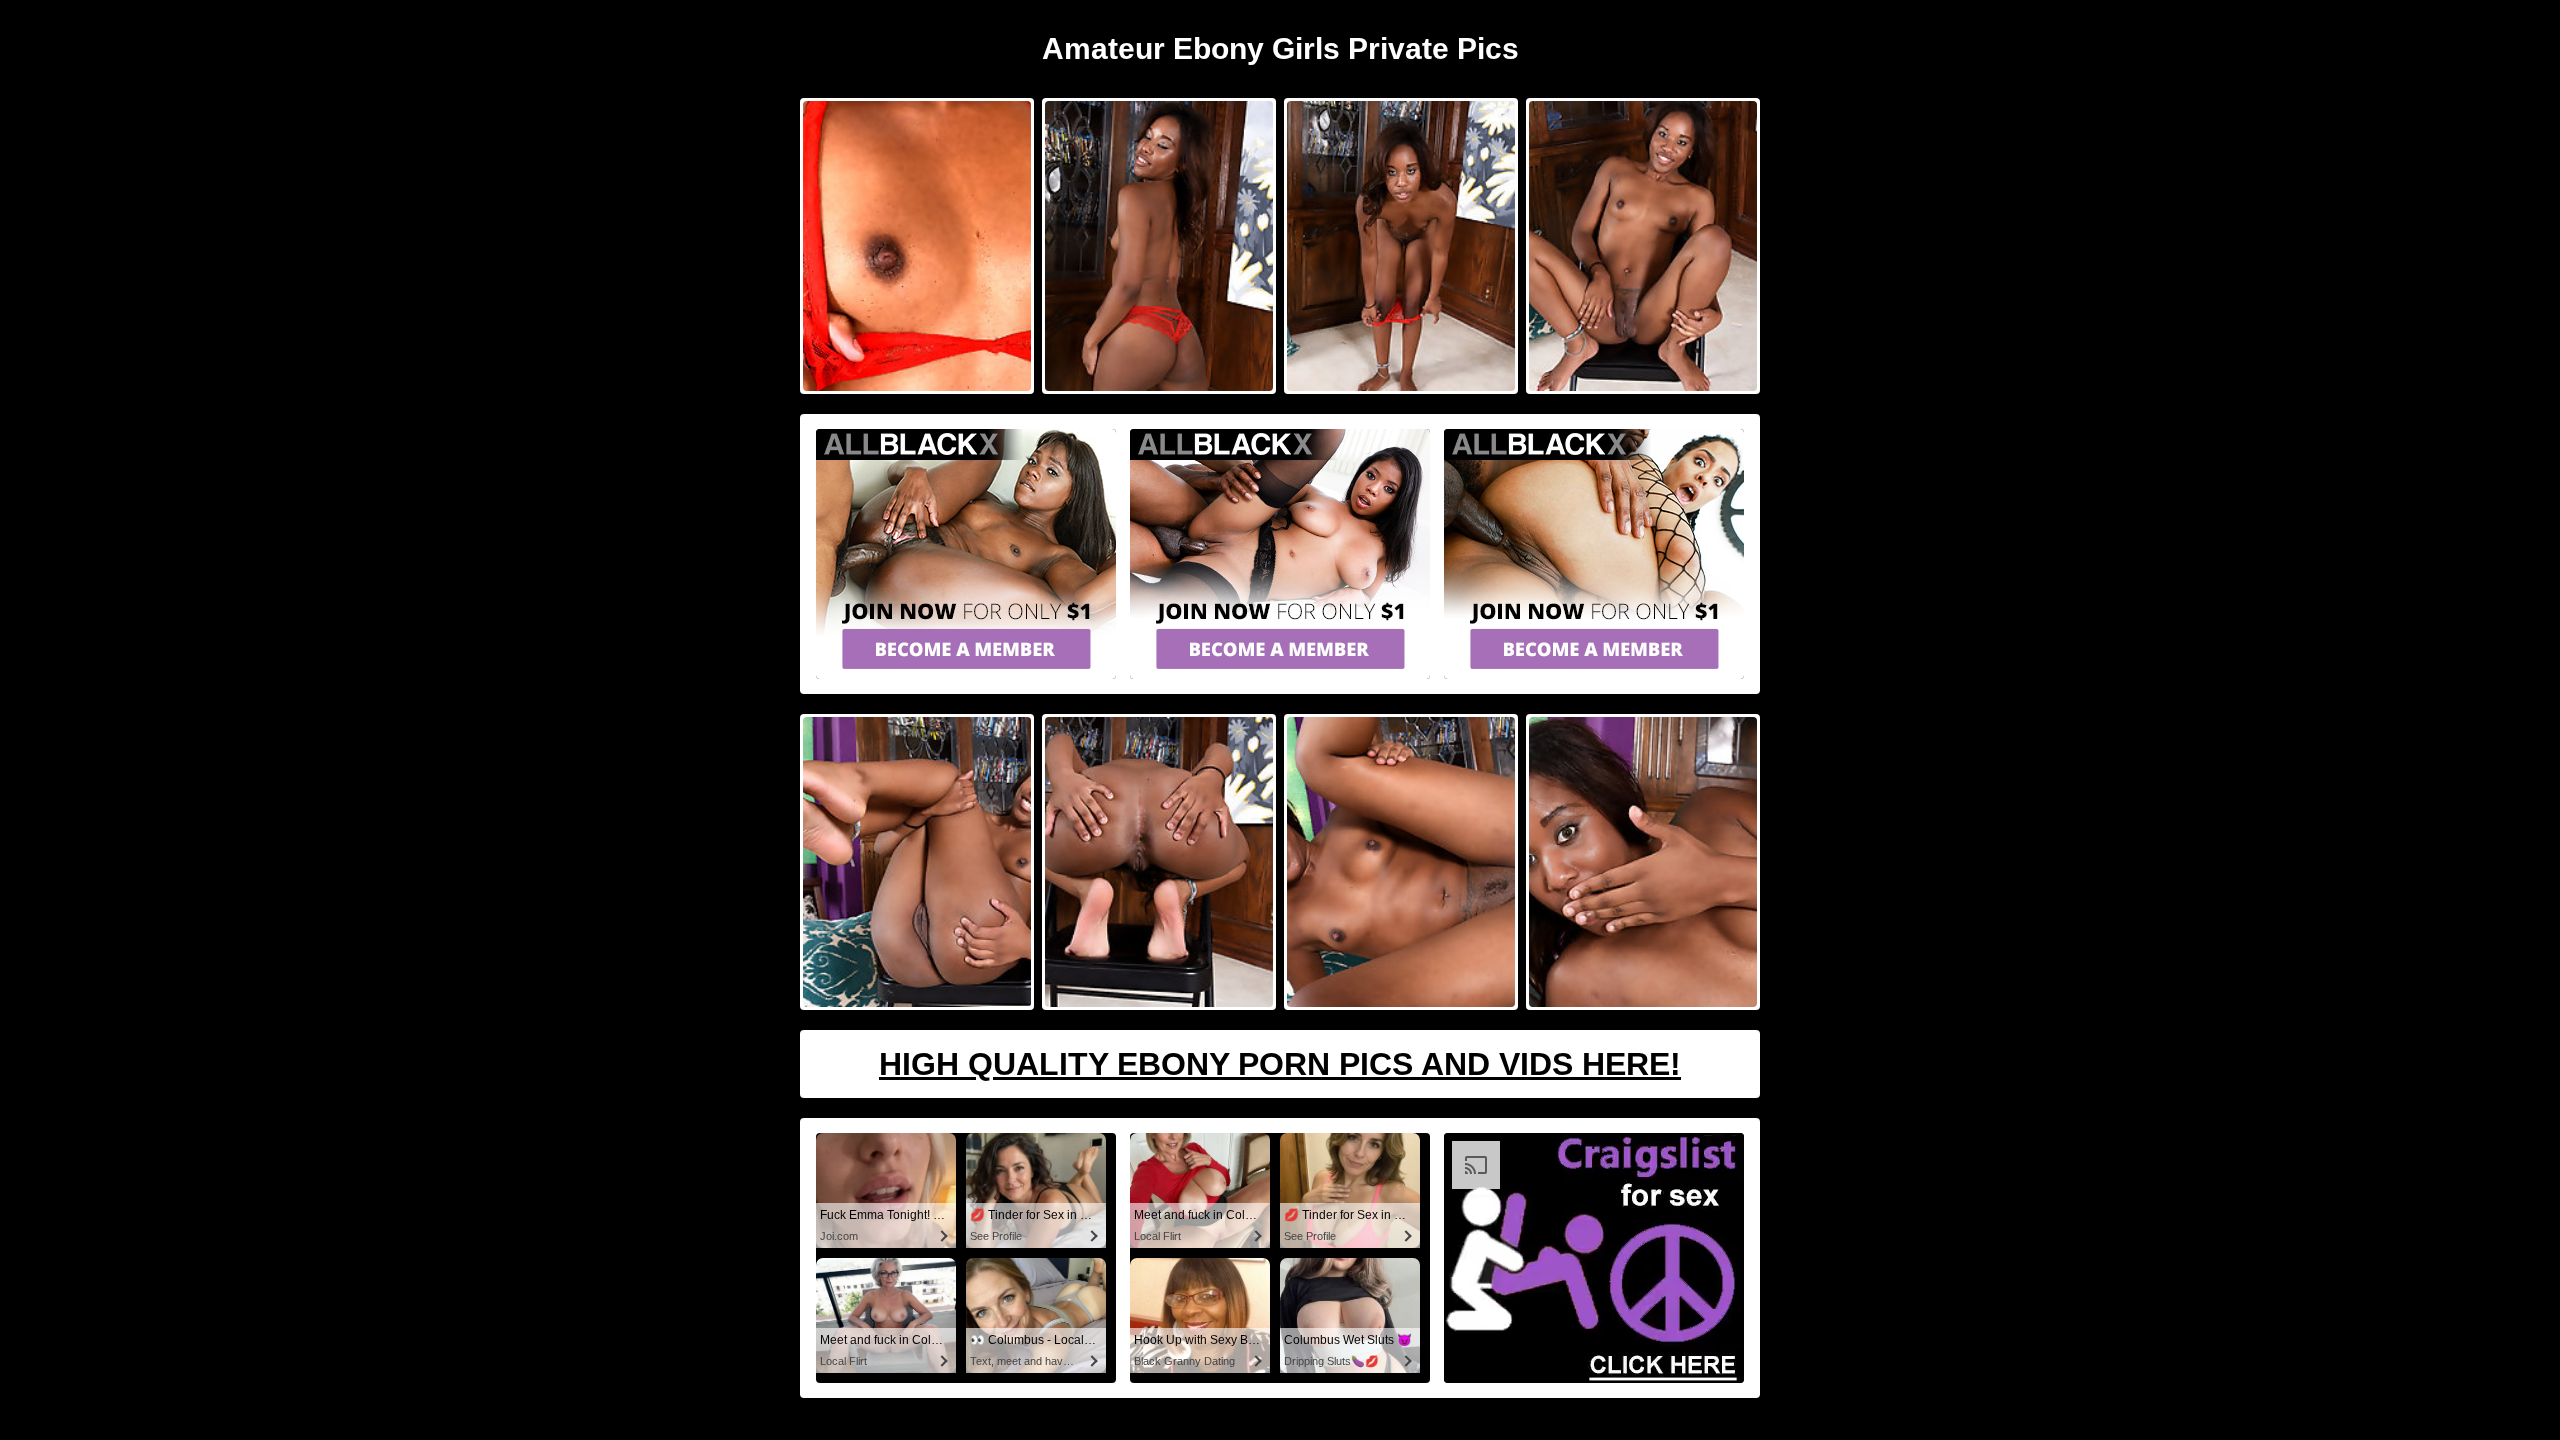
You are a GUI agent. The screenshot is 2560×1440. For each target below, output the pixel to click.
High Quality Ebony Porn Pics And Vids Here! (1280, 1064)
